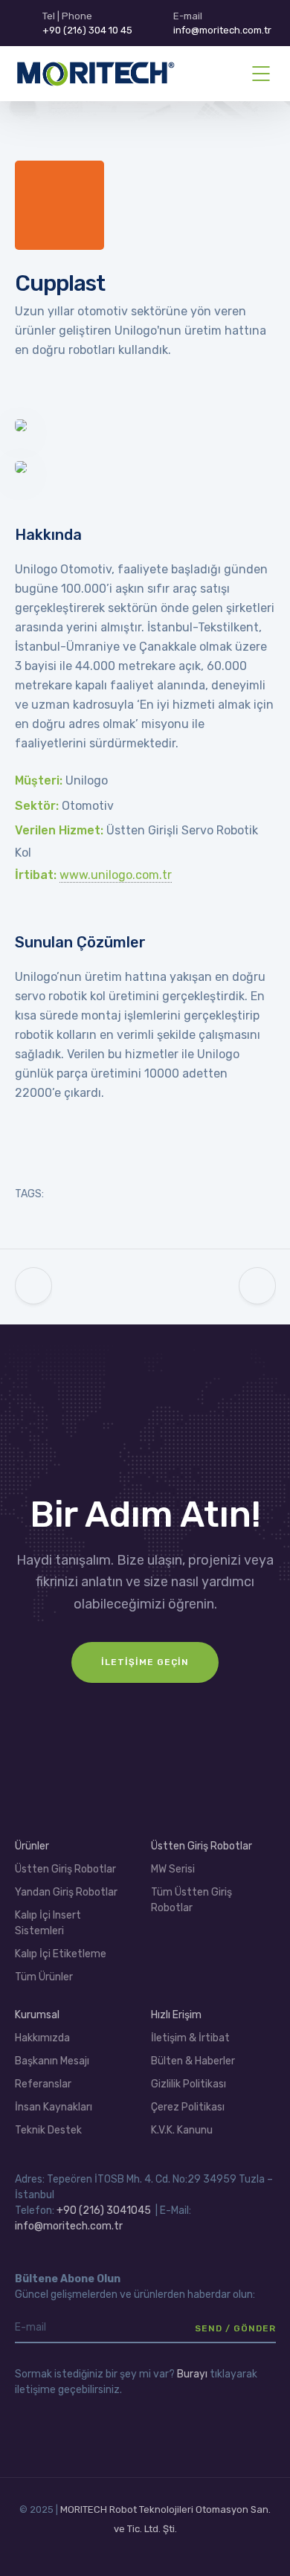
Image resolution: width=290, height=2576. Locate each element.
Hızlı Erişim (176, 2015)
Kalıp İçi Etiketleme (61, 1954)
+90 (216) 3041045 (104, 2210)
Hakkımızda (42, 2038)
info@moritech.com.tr (69, 2226)
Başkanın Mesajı (52, 2061)
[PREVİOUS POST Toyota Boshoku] (33, 1287)
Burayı (192, 2374)
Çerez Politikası (188, 2107)
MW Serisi (173, 1869)
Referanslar (43, 2084)
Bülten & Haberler (193, 2061)
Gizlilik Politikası (188, 2084)
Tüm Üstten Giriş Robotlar (191, 1900)
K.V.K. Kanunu (182, 2130)
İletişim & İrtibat (190, 2038)
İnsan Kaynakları (54, 2107)
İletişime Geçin (145, 1662)
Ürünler (32, 1846)
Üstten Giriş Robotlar (65, 1869)
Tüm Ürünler (44, 1977)
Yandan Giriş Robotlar (66, 1892)
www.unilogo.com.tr (116, 875)
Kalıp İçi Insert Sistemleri (48, 1923)
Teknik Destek (48, 2130)
